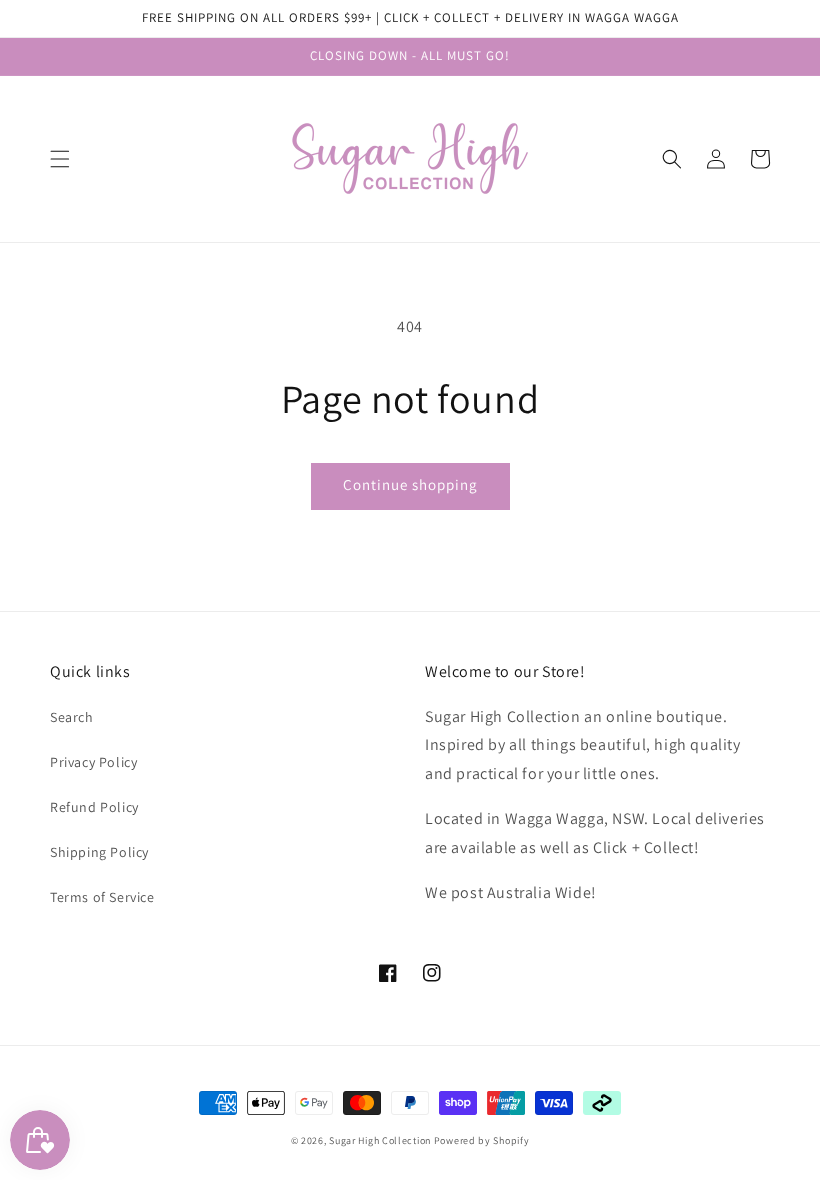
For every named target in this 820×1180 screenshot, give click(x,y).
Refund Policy (94, 807)
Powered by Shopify (482, 1140)
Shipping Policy (99, 852)
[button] (60, 159)
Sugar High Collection (380, 1140)
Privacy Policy (93, 762)
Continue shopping (410, 484)
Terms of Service (102, 897)
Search (72, 717)
